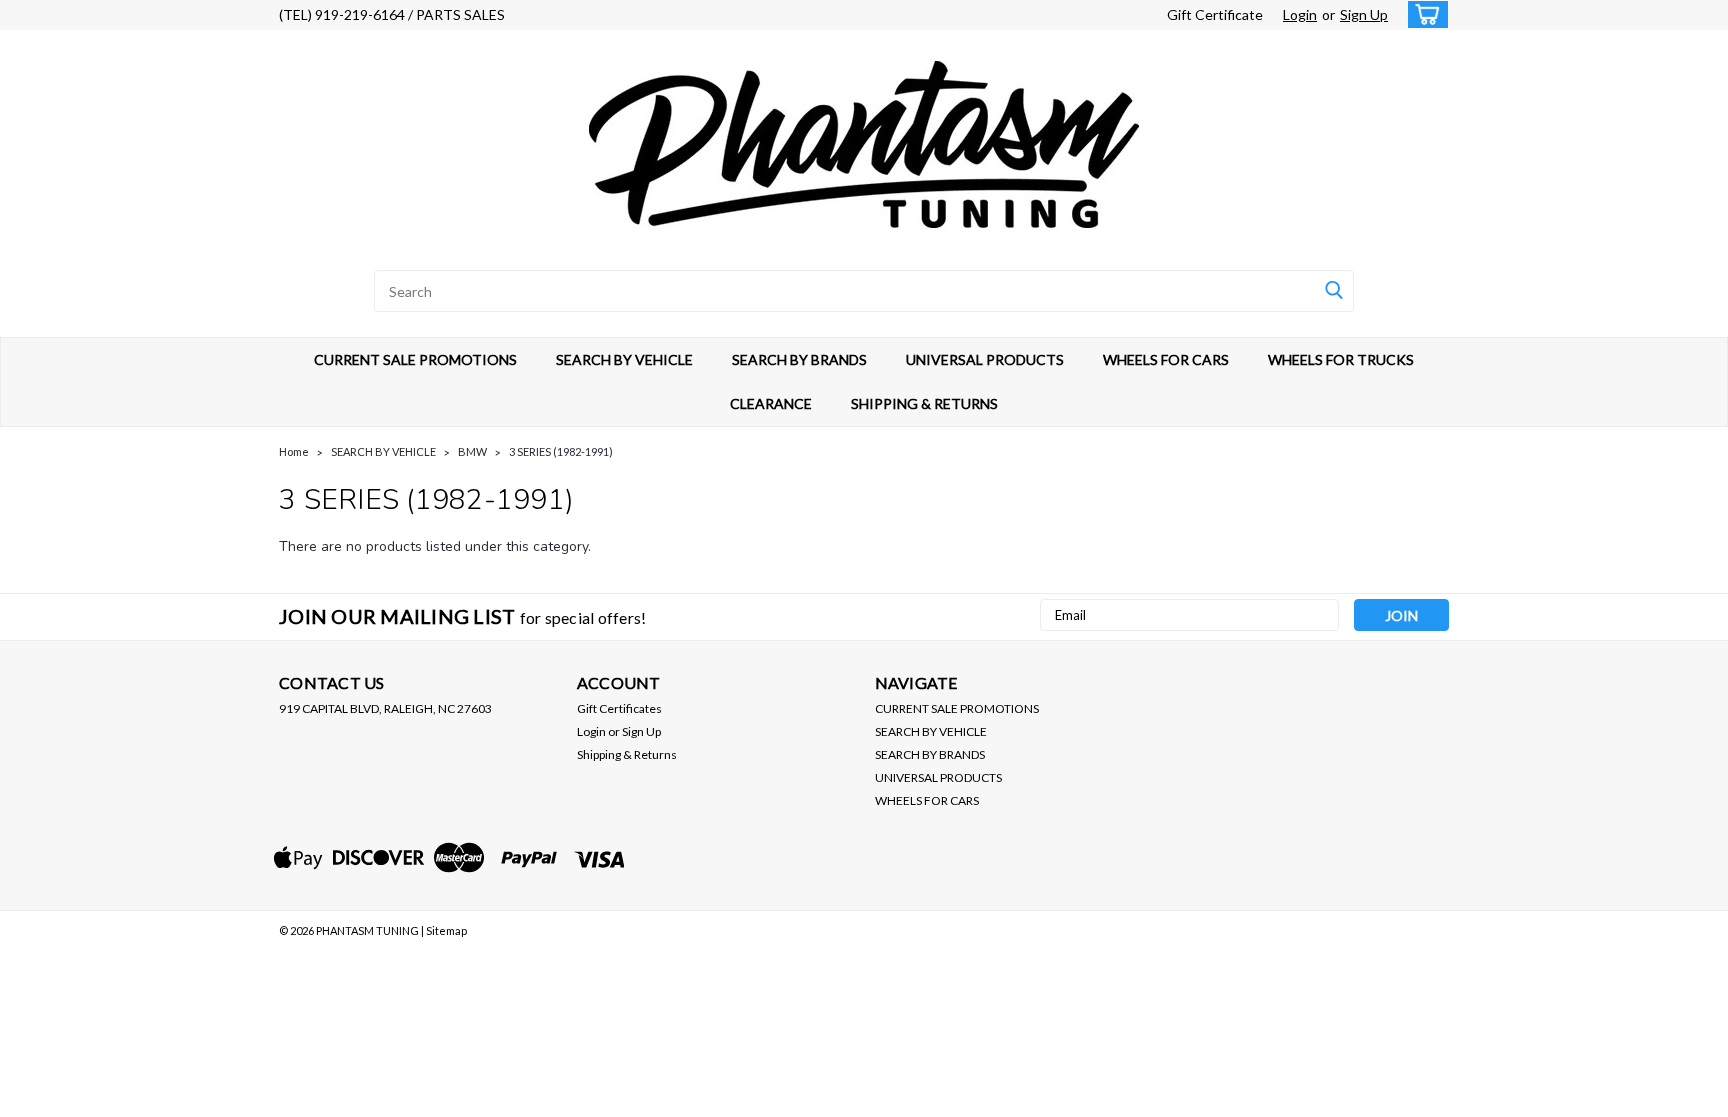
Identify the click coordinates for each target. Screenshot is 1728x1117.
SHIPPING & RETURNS (924, 403)
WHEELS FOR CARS (1166, 359)
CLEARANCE (771, 403)
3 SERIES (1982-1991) (561, 451)
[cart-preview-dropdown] (1423, 14)
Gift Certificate (1215, 14)
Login (1300, 14)
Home (294, 451)
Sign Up (1364, 14)
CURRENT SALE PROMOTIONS (415, 359)
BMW (472, 451)
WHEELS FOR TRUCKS (1341, 359)
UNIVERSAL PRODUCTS (985, 359)
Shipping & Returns (627, 754)
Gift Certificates (619, 708)
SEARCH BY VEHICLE (624, 359)
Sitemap (446, 930)
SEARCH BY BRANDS (799, 359)
